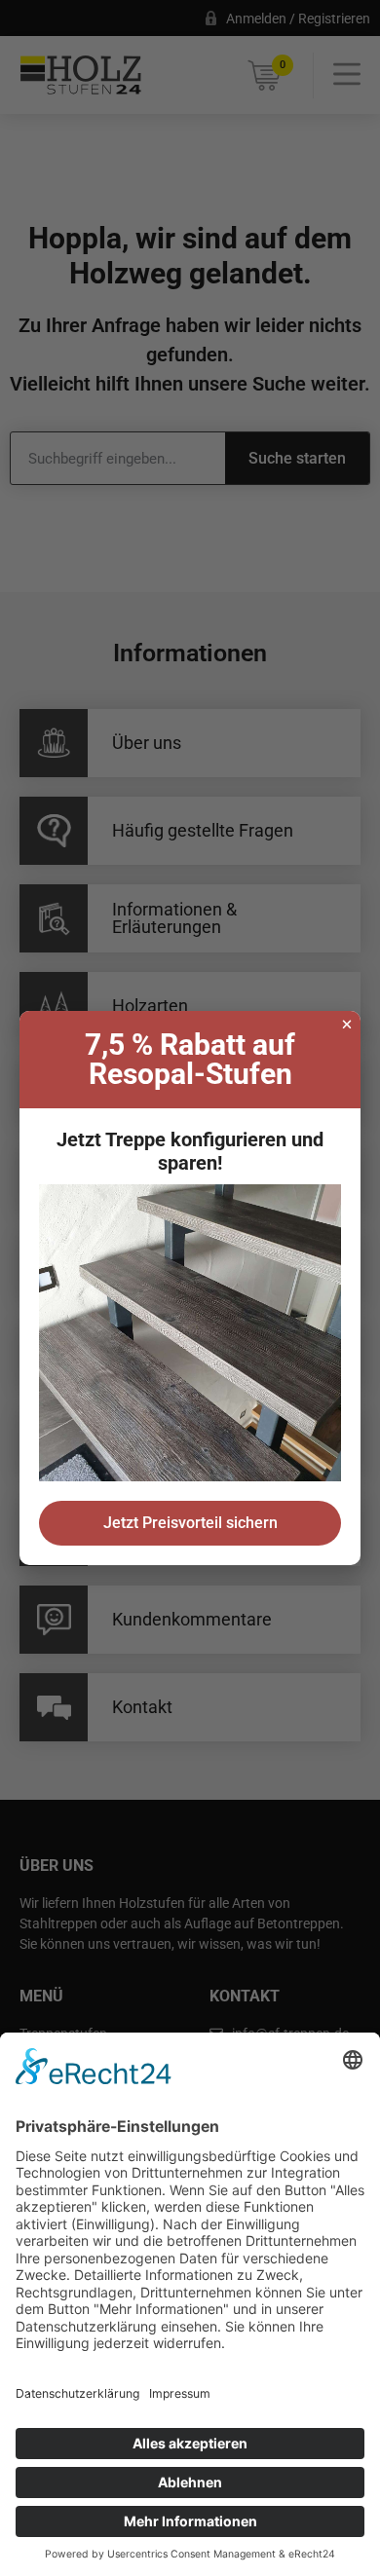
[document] (190, 1288)
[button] (347, 1025)
